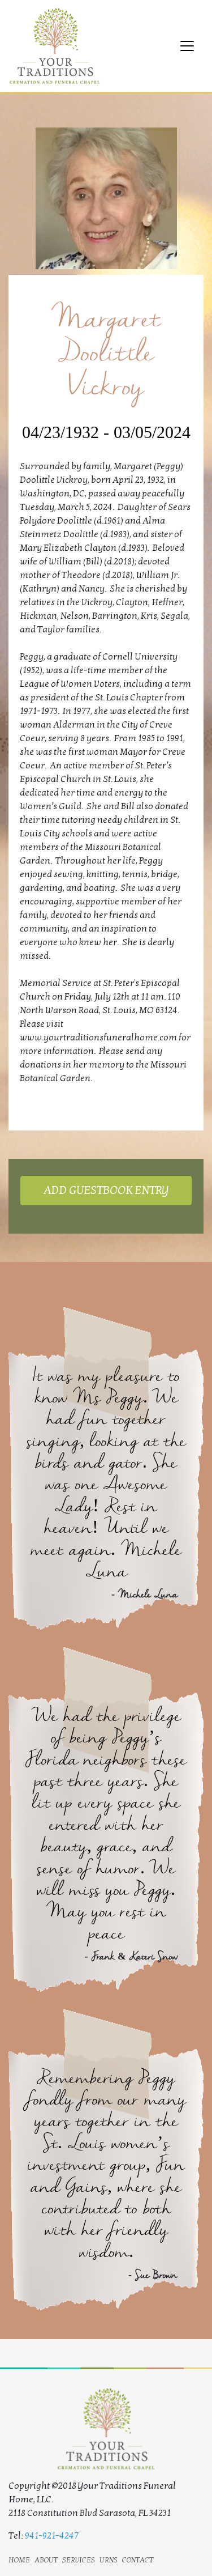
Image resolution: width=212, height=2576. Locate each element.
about (46, 2559)
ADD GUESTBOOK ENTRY (106, 1191)
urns (109, 2559)
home (19, 2559)
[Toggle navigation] (187, 46)
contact (138, 2559)
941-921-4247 (52, 2536)
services (79, 2559)
